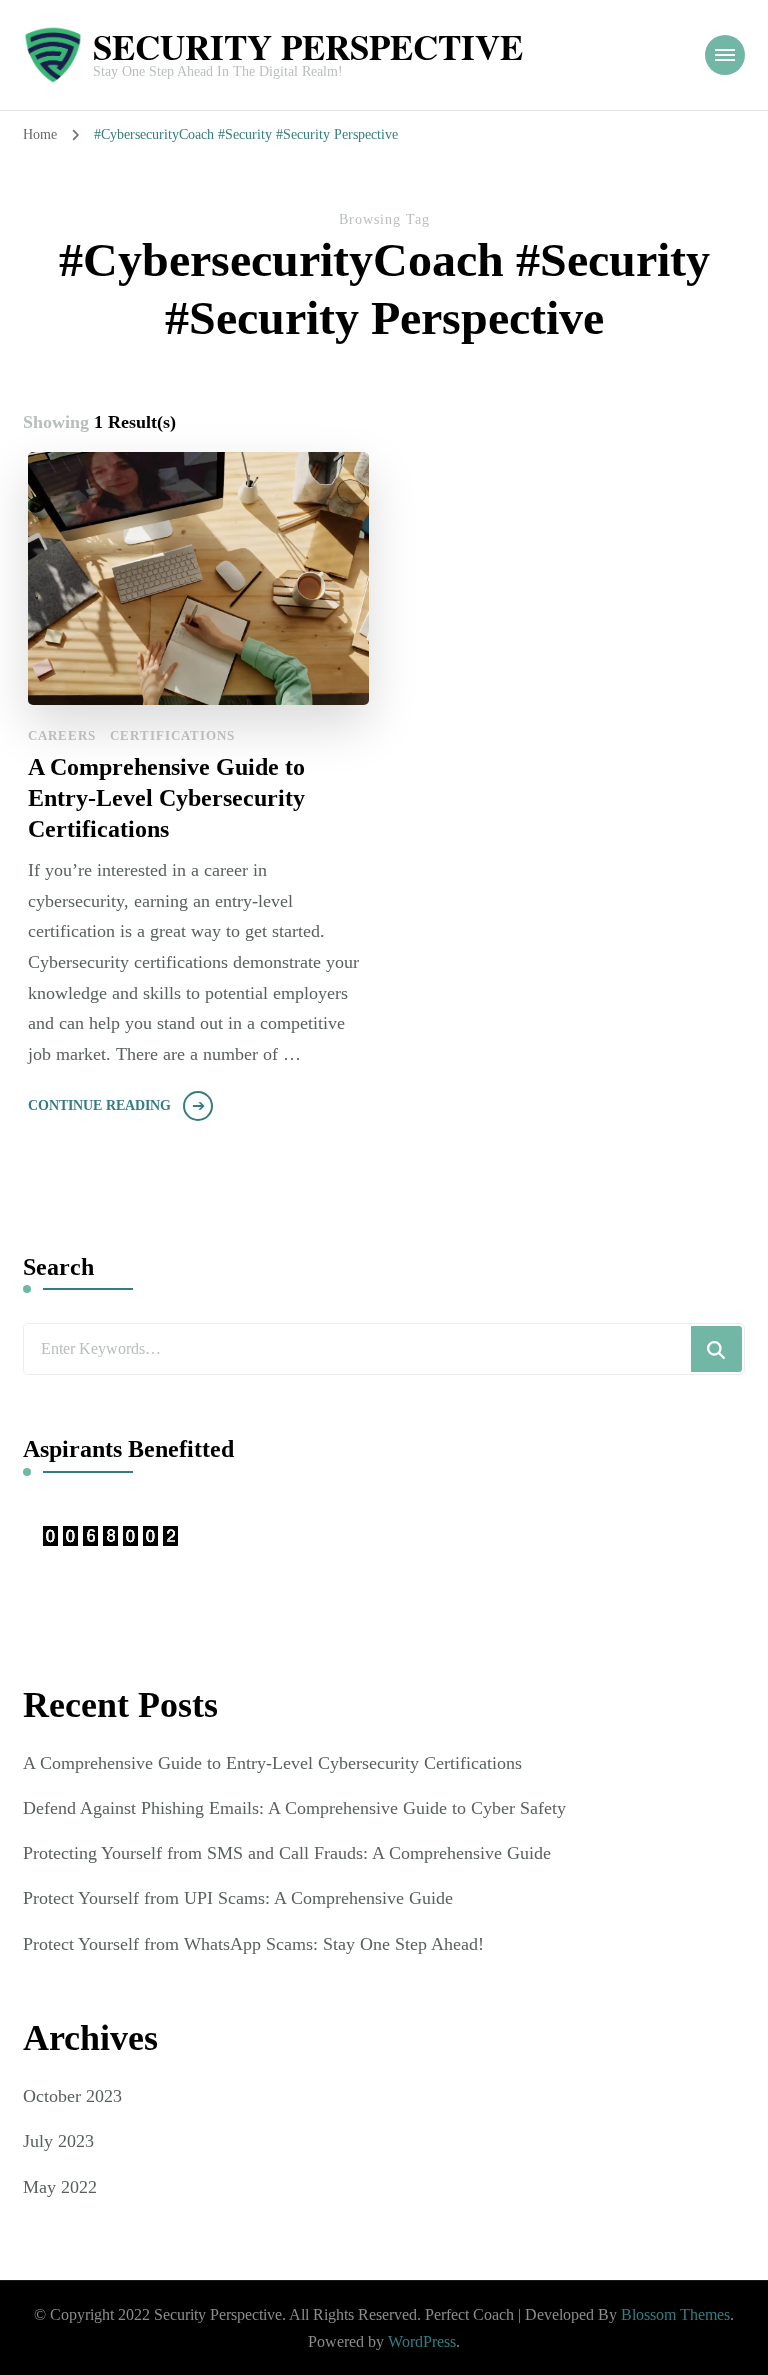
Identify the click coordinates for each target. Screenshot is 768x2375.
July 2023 (58, 2141)
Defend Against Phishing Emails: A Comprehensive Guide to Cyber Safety (294, 1808)
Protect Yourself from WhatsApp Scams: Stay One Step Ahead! (253, 1944)
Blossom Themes (675, 2314)
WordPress (422, 2341)
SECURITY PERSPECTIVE (308, 46)
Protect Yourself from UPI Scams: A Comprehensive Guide (238, 1898)
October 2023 (72, 2096)
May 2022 (60, 2187)
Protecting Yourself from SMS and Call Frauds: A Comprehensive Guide (287, 1853)
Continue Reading (99, 1105)
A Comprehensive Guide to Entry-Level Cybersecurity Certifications (166, 798)
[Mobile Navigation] (725, 55)
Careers (62, 735)
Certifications (172, 735)
